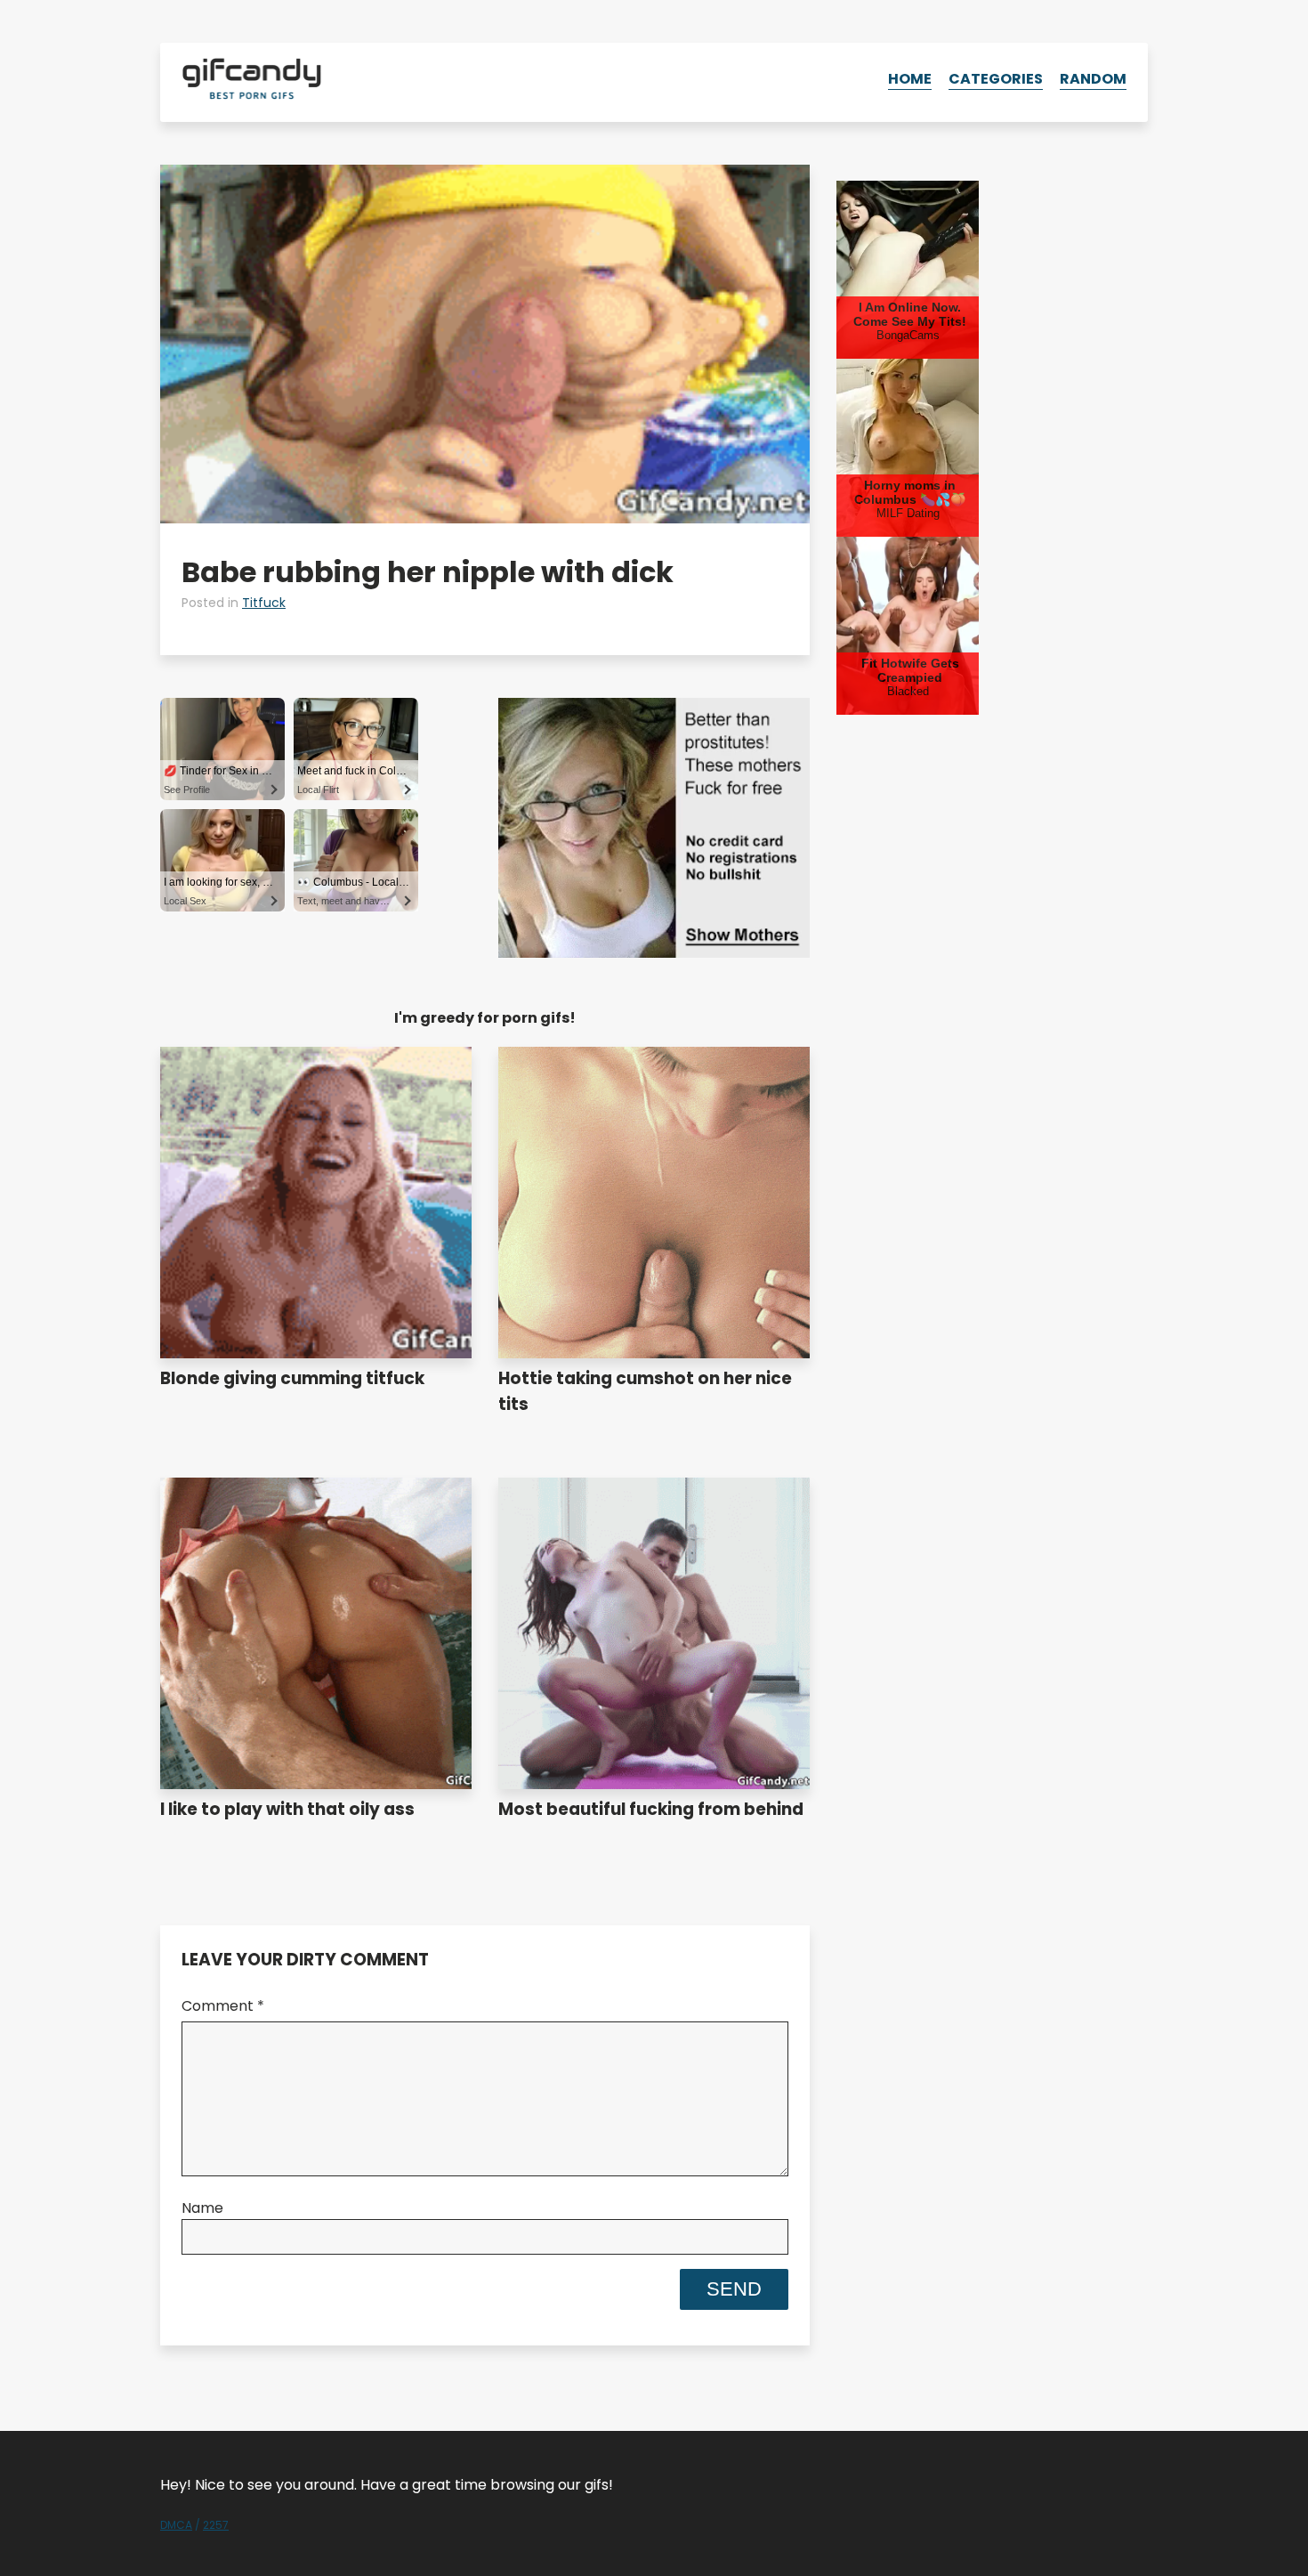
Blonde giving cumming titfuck (292, 1378)
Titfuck (264, 603)
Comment (223, 2006)
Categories (996, 79)
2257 (216, 2525)
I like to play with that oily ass (287, 1809)
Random (1093, 79)
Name (202, 2208)
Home (910, 79)
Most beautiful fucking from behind (651, 1809)
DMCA (176, 2525)
